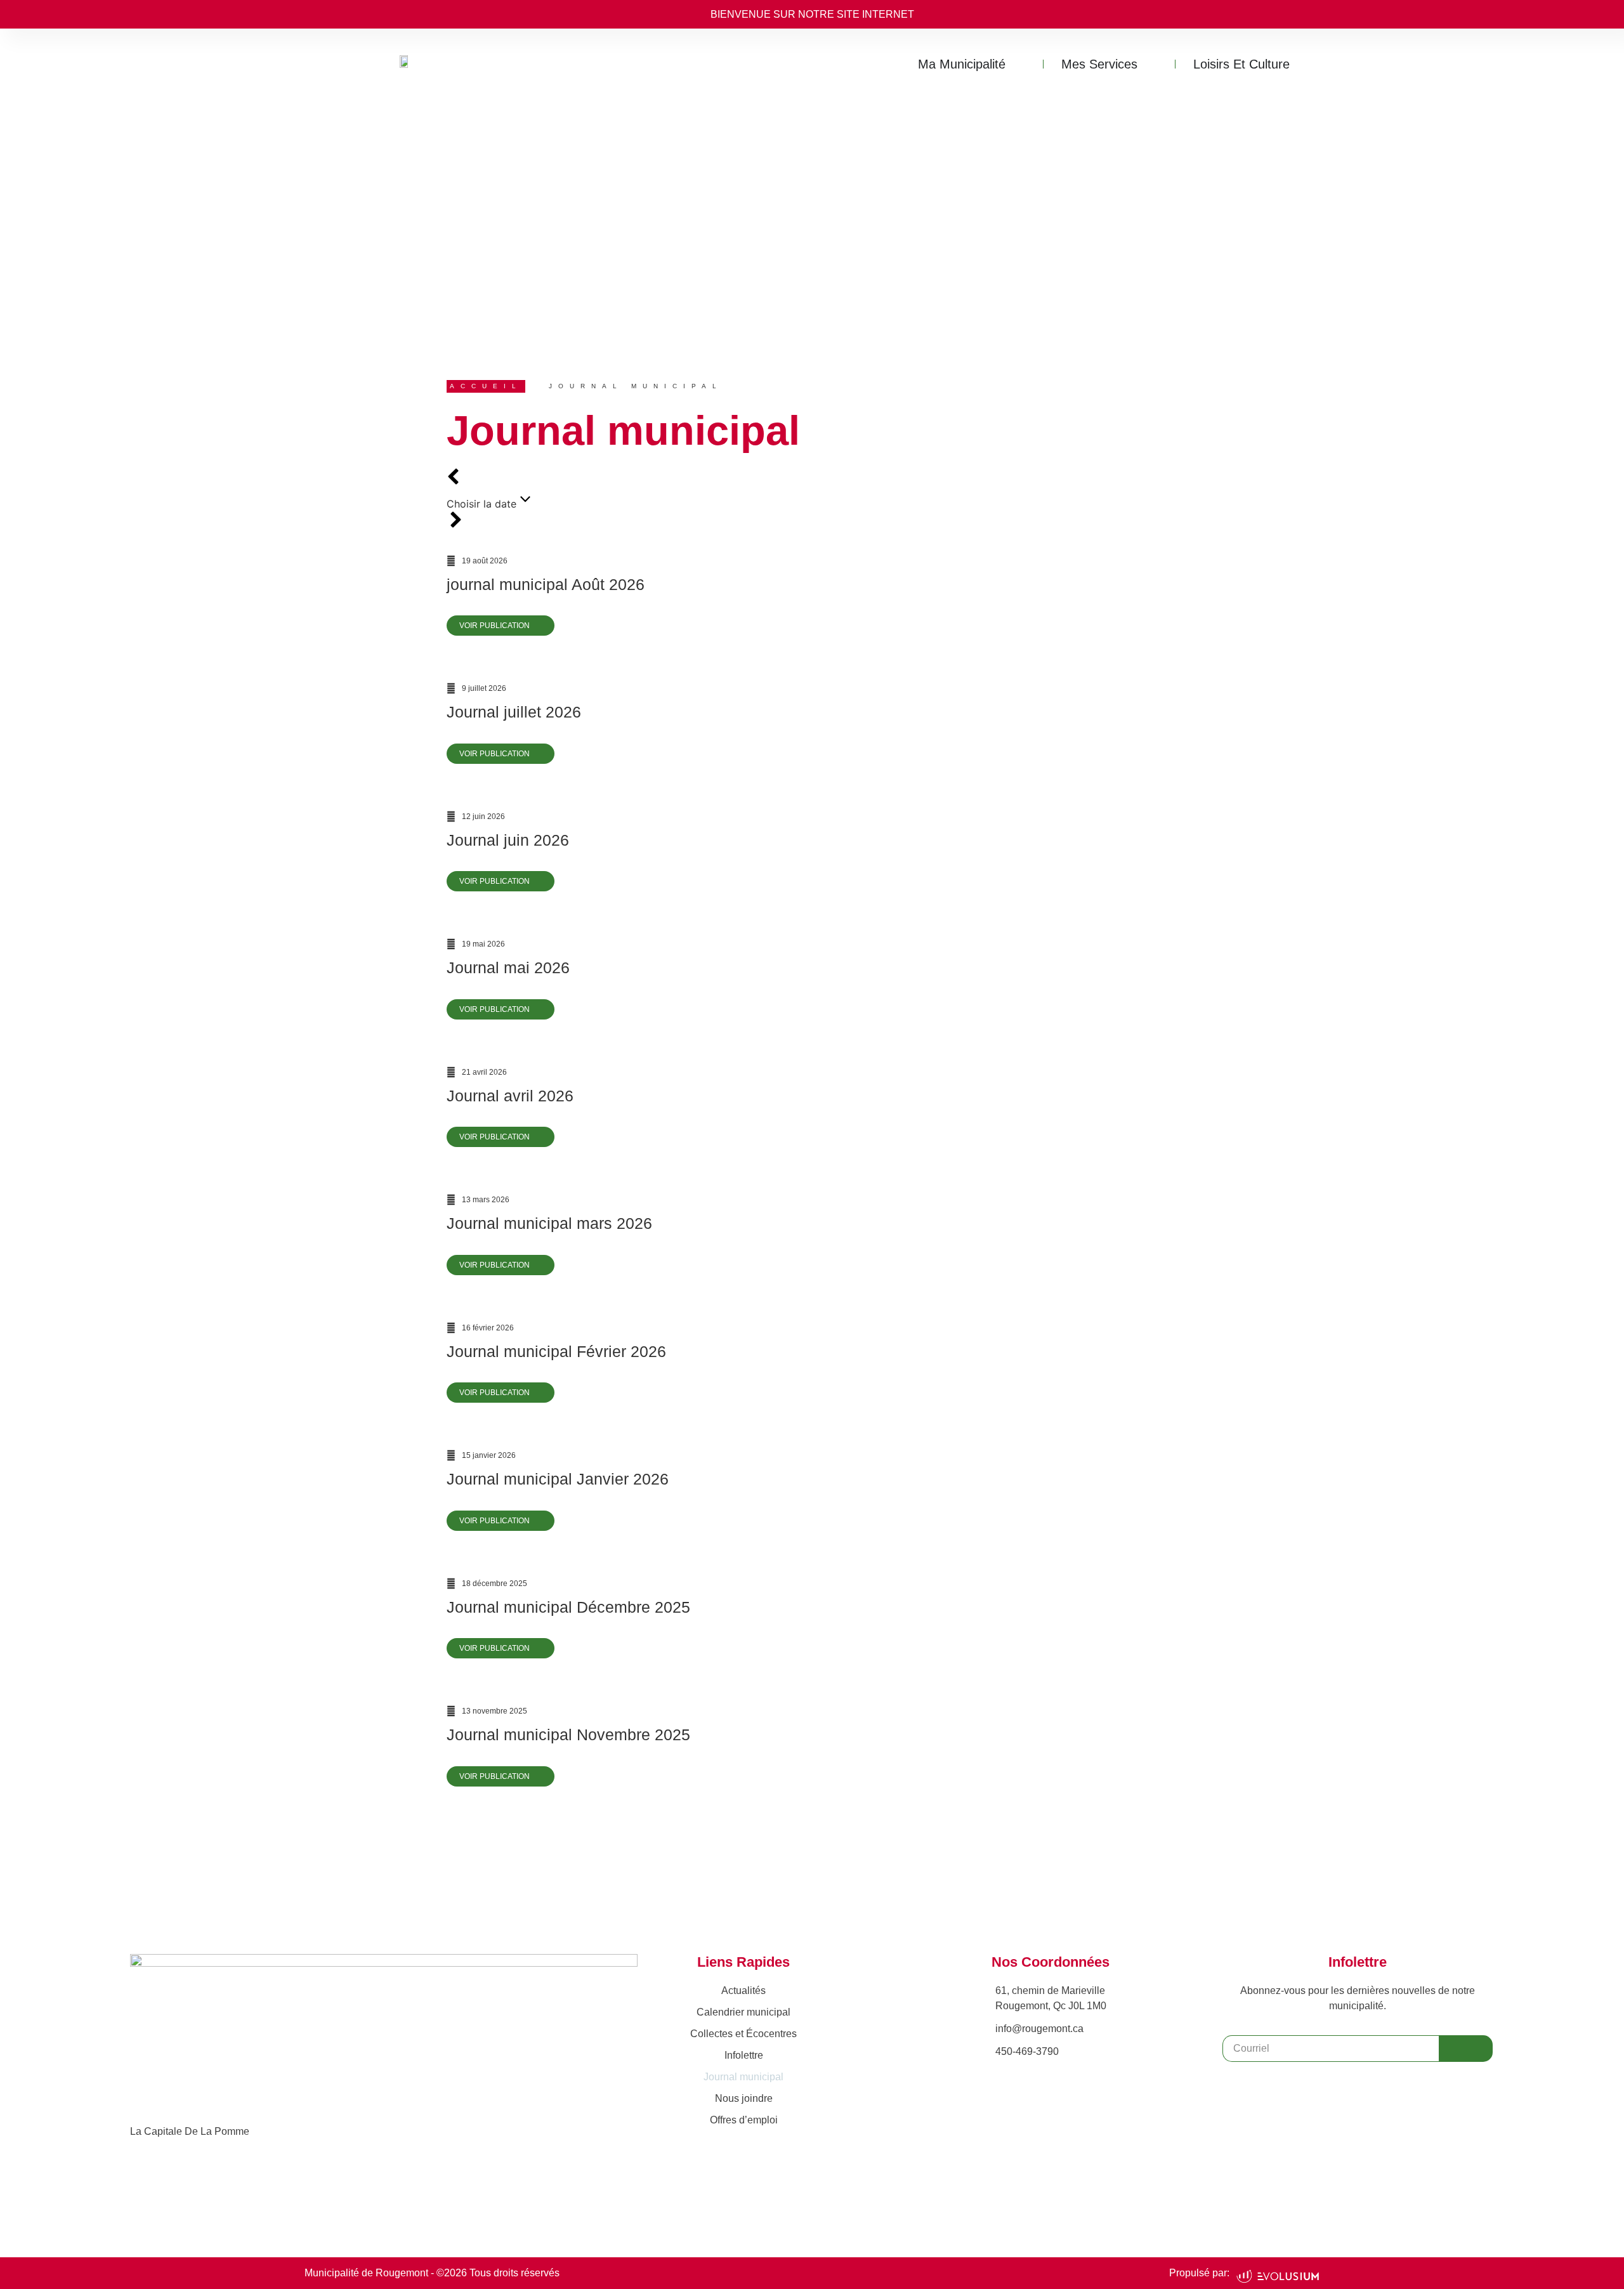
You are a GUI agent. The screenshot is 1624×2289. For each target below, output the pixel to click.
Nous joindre (744, 2098)
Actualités (743, 1991)
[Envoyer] (1466, 2049)
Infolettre (744, 2055)
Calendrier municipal (743, 2012)
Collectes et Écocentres (743, 2034)
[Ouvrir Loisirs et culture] (1303, 64)
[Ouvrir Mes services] (1151, 64)
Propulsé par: (1199, 2273)
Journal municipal (743, 2077)
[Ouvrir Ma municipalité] (1019, 64)
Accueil (486, 386)
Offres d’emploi (744, 2120)
